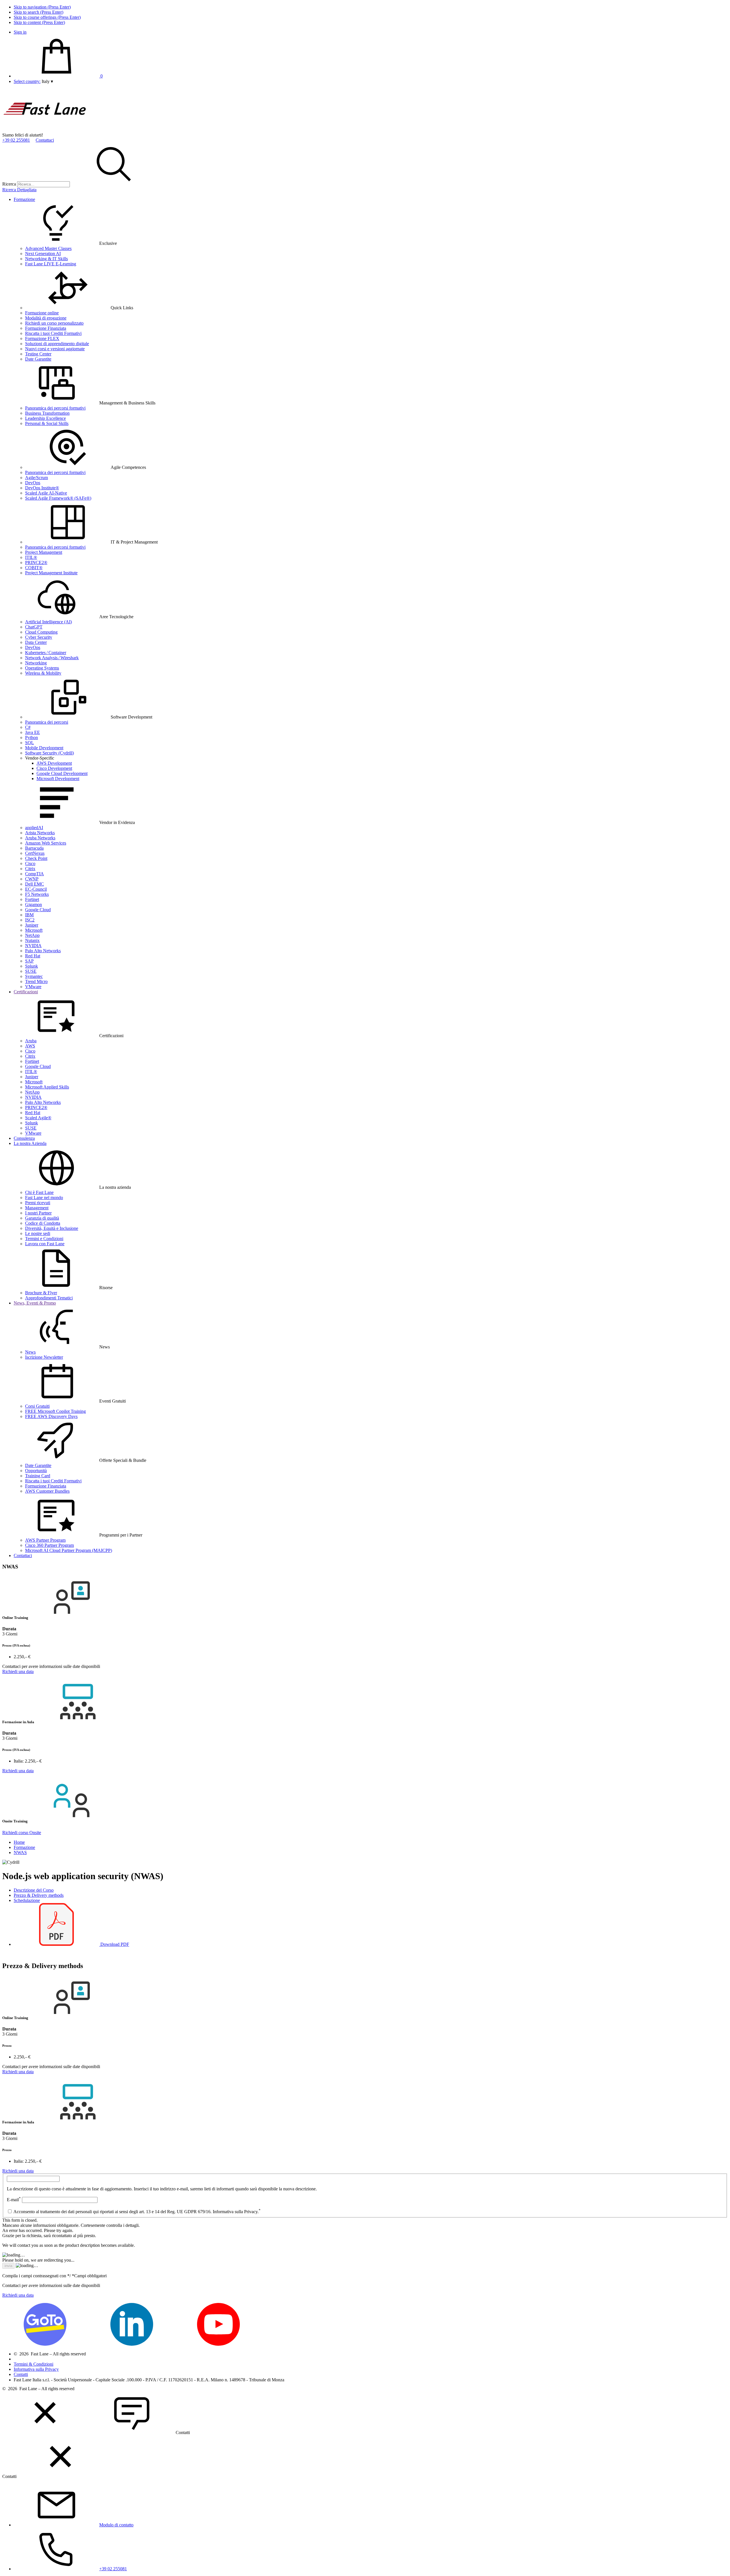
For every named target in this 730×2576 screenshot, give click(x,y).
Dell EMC (35, 884)
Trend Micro (36, 981)
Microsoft (34, 930)
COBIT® (34, 568)
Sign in (20, 32)
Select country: (27, 81)
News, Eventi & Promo (35, 1303)
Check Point (36, 858)
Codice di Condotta (43, 1223)
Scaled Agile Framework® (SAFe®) (58, 498)
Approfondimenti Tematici (49, 1298)
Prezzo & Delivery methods (39, 1895)
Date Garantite (38, 359)
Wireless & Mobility (43, 673)
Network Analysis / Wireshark (52, 658)
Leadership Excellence (45, 418)
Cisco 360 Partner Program (49, 1545)
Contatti (21, 2374)
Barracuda (34, 848)
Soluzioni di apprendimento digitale (57, 344)
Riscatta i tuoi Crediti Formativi (53, 333)
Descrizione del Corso (34, 1890)
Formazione (24, 199)
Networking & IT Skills (46, 259)
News (30, 1352)
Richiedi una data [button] (18, 1671)
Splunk (32, 966)
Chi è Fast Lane (39, 1192)
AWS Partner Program (45, 1540)
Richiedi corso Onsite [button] (22, 1833)
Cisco (30, 863)
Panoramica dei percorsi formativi (55, 408)
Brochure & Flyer (41, 1293)
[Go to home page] (45, 130)
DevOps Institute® (42, 488)
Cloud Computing (41, 632)
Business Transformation (47, 413)
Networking (36, 663)
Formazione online (42, 313)
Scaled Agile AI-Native (46, 493)
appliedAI (34, 828)
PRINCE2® (36, 562)
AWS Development (54, 763)
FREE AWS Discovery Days (51, 1416)
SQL (30, 743)
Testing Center (38, 354)
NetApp (32, 935)
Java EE (33, 732)
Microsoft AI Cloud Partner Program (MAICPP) (69, 1550)
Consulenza (24, 1138)
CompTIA (35, 874)
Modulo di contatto (116, 2525)
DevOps (33, 483)
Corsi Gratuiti (37, 1406)
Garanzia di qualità (42, 1218)
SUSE (31, 971)
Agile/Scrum (36, 478)
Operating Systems (42, 668)
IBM (29, 915)
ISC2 (30, 920)
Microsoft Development (58, 779)
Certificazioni (26, 992)
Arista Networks (40, 833)
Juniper (32, 925)
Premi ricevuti (38, 1203)
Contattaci (45, 140)
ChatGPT (34, 627)
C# (28, 727)
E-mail (14, 2200)
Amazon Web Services (46, 843)
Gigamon (34, 905)
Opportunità (36, 1471)
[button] (47, 81)
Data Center (36, 642)
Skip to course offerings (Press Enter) (47, 17)
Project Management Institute (51, 573)
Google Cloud (38, 910)
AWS (30, 1046)
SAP (29, 961)
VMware (33, 987)
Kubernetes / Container (46, 653)
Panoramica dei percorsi (47, 722)
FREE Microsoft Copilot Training (55, 1411)
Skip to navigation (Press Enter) (42, 7)
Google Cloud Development (62, 773)
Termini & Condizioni (34, 2364)
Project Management (44, 552)
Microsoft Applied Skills (47, 1087)
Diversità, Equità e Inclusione (52, 1228)
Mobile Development (44, 748)
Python (32, 737)
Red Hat (33, 956)
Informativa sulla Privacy (36, 2369)
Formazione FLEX (42, 338)
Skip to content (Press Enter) (39, 22)
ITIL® (31, 557)
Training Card (38, 1476)
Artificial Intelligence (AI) (48, 622)
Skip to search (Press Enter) (38, 12)
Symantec (34, 976)
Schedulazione (27, 1900)
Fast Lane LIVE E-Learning (51, 264)
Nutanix (32, 940)
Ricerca (9, 184)
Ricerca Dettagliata (19, 190)
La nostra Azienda (30, 1143)
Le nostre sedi (38, 1233)
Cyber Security (39, 637)
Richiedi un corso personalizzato (54, 323)
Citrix (30, 869)
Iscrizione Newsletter (44, 1357)
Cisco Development (54, 768)
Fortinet (32, 899)
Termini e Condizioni (44, 1239)
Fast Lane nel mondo (44, 1198)
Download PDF (114, 1944)
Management (37, 1208)
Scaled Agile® (38, 1118)
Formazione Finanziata (46, 328)
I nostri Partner (38, 1213)
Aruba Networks (40, 838)
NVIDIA (33, 946)
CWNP (32, 879)
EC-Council (36, 889)
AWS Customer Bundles (47, 1491)
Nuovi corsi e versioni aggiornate (55, 349)
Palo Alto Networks (43, 951)
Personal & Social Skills (47, 423)
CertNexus (35, 853)
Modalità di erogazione (46, 318)
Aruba (31, 1041)
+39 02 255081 (16, 140)
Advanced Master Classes (48, 248)
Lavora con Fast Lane (45, 1244)
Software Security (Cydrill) (49, 753)
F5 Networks (37, 894)
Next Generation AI (43, 254)
